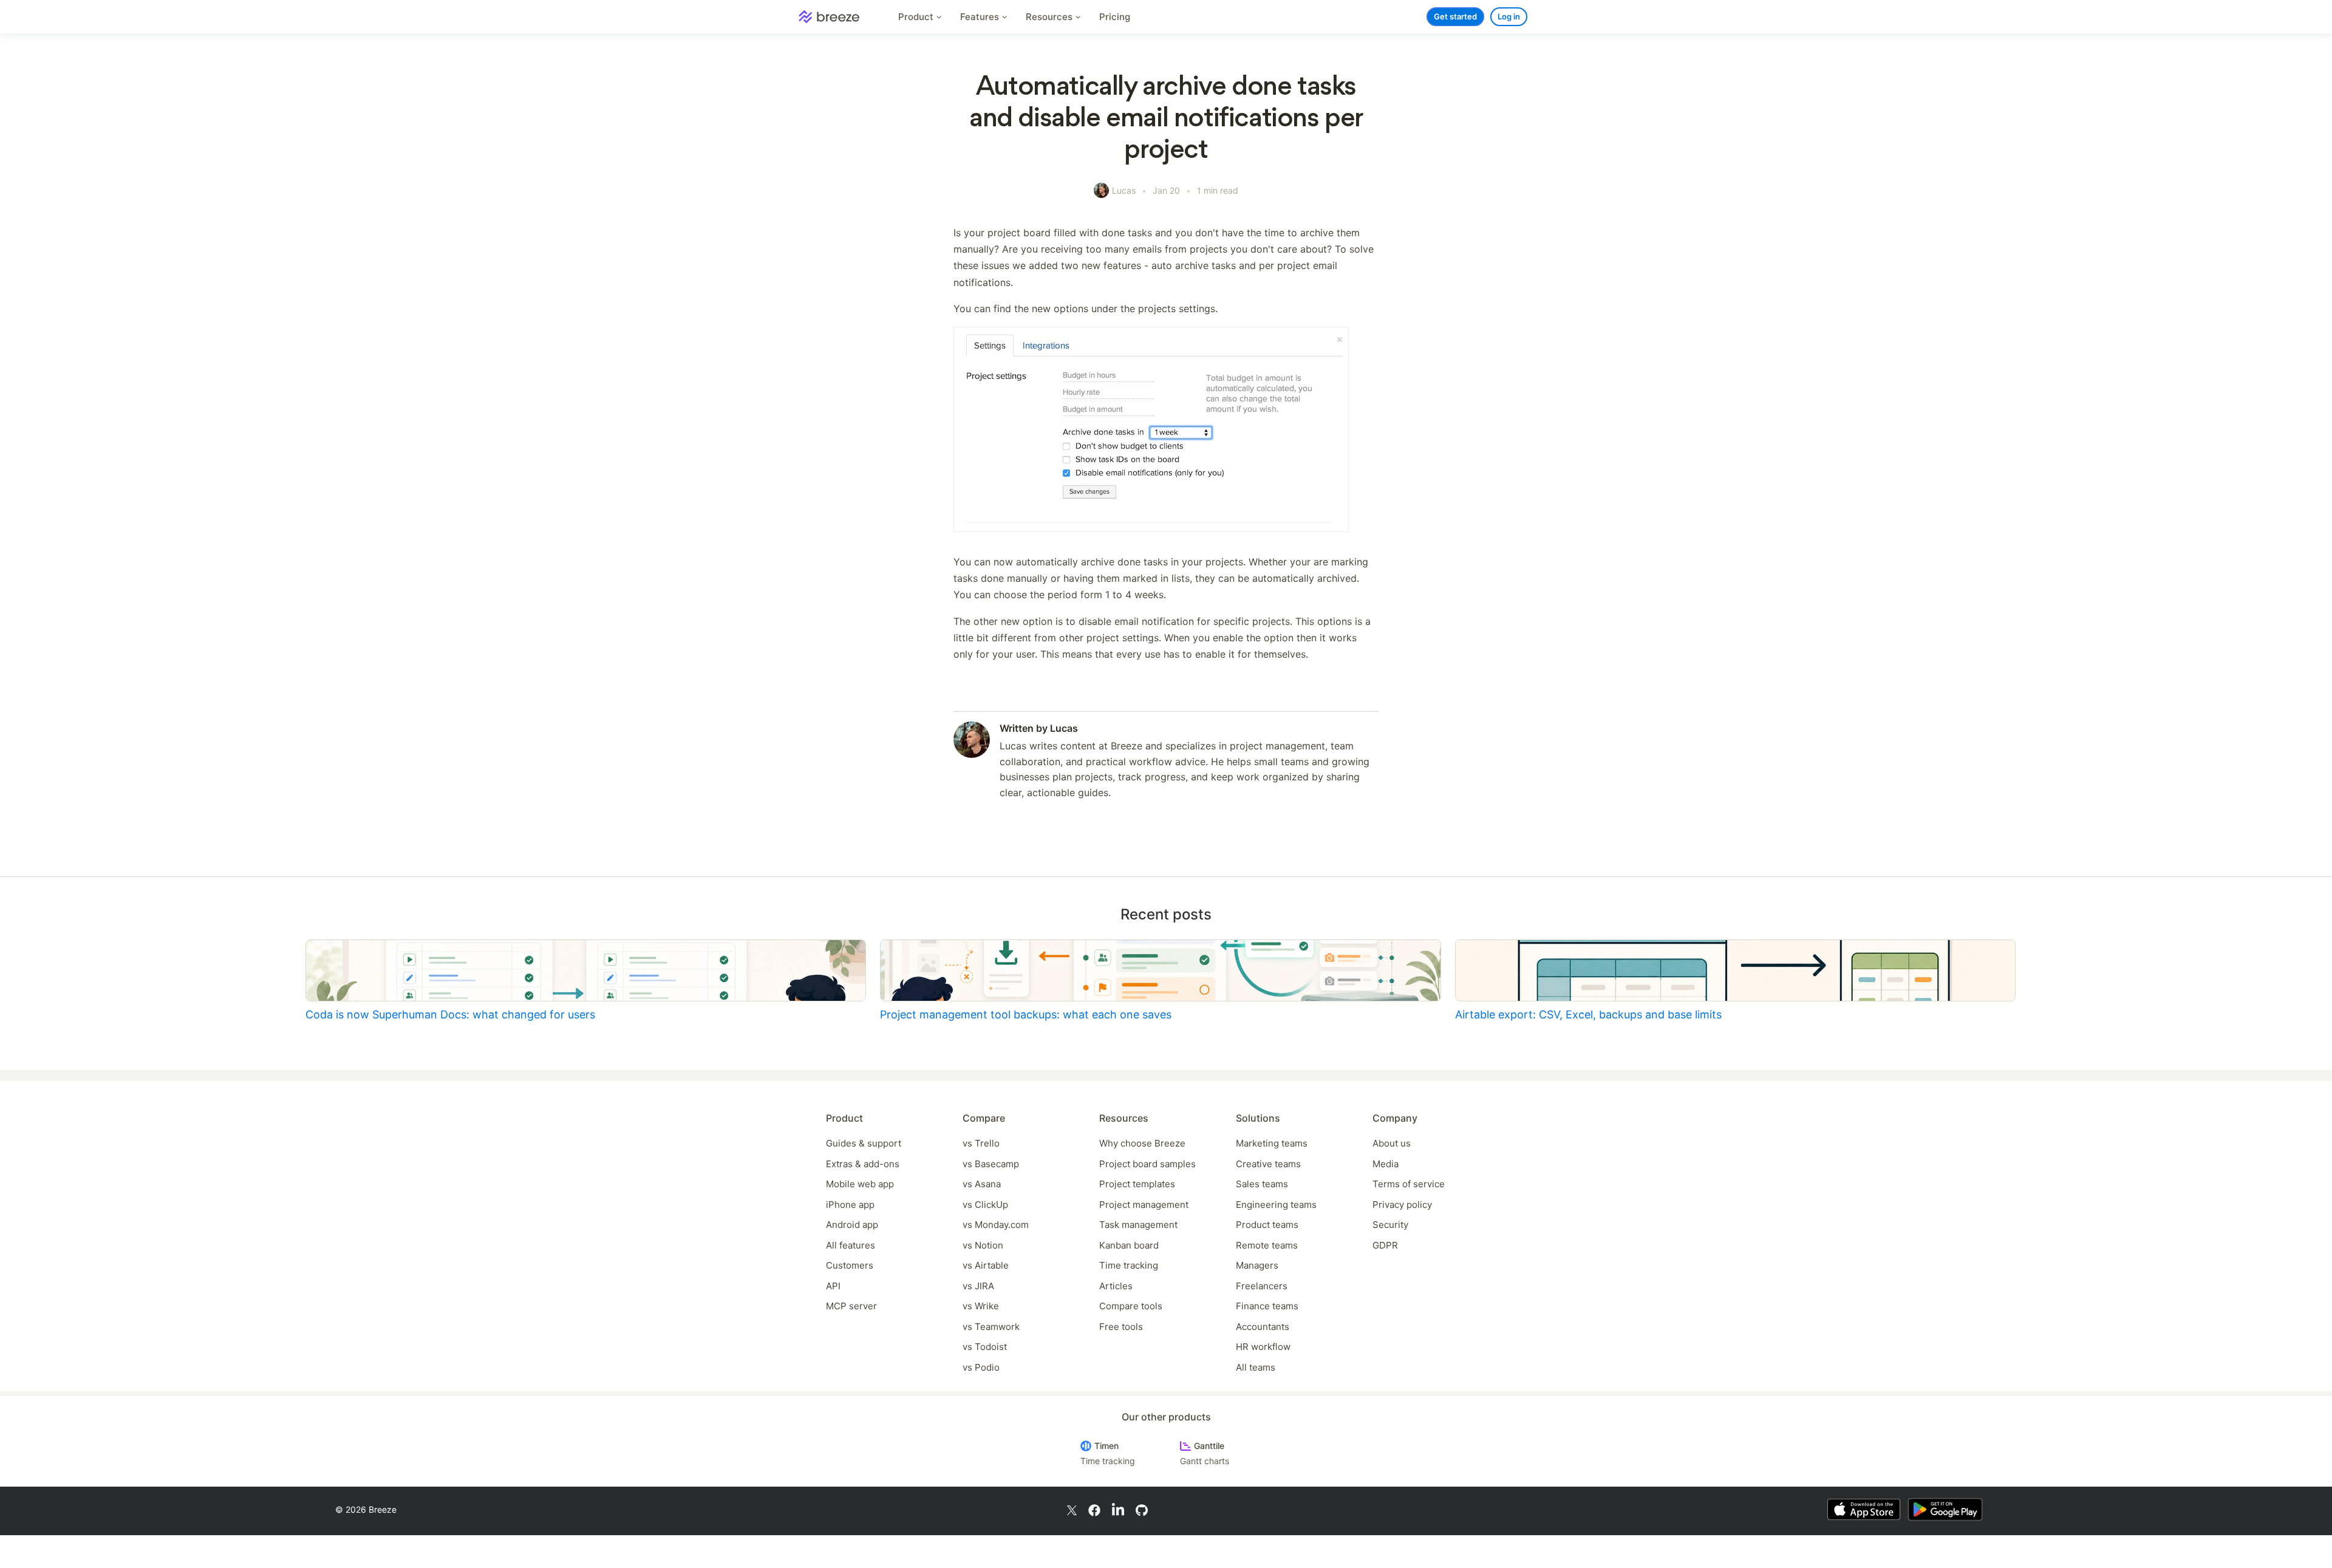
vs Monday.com (996, 1225)
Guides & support (864, 1143)
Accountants (1263, 1327)
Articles (1116, 1286)
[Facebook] (1094, 1509)
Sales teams (1262, 1184)
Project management (1144, 1205)
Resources (1050, 17)
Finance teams (1267, 1306)
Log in (1509, 16)
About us (1392, 1143)
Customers (850, 1265)
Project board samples (1147, 1164)
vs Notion (983, 1245)
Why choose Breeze (1142, 1143)
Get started (1455, 16)
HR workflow (1263, 1347)
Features (981, 17)
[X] (1072, 1509)
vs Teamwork (991, 1327)
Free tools (1121, 1327)
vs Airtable (986, 1265)
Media (1386, 1164)
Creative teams (1268, 1164)
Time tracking (1129, 1265)
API (833, 1286)
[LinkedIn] (1118, 1510)
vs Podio (981, 1367)
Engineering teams (1276, 1205)
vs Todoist (985, 1347)
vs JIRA (978, 1286)
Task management (1138, 1225)
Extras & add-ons (863, 1164)
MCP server (851, 1306)
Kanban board (1129, 1245)
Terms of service (1409, 1184)
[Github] (1142, 1509)
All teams (1256, 1367)
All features (851, 1245)
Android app (852, 1225)
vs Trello (981, 1143)
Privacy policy (1402, 1205)
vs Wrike (981, 1306)
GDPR (1385, 1245)
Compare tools (1131, 1306)
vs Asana (982, 1184)
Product (917, 17)
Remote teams (1267, 1245)
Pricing (1115, 17)
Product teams (1267, 1225)
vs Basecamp (991, 1164)
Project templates (1137, 1184)
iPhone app (850, 1205)
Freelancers (1262, 1286)
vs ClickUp (985, 1205)
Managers (1257, 1265)
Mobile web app (860, 1184)
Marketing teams (1272, 1143)
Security (1390, 1225)
